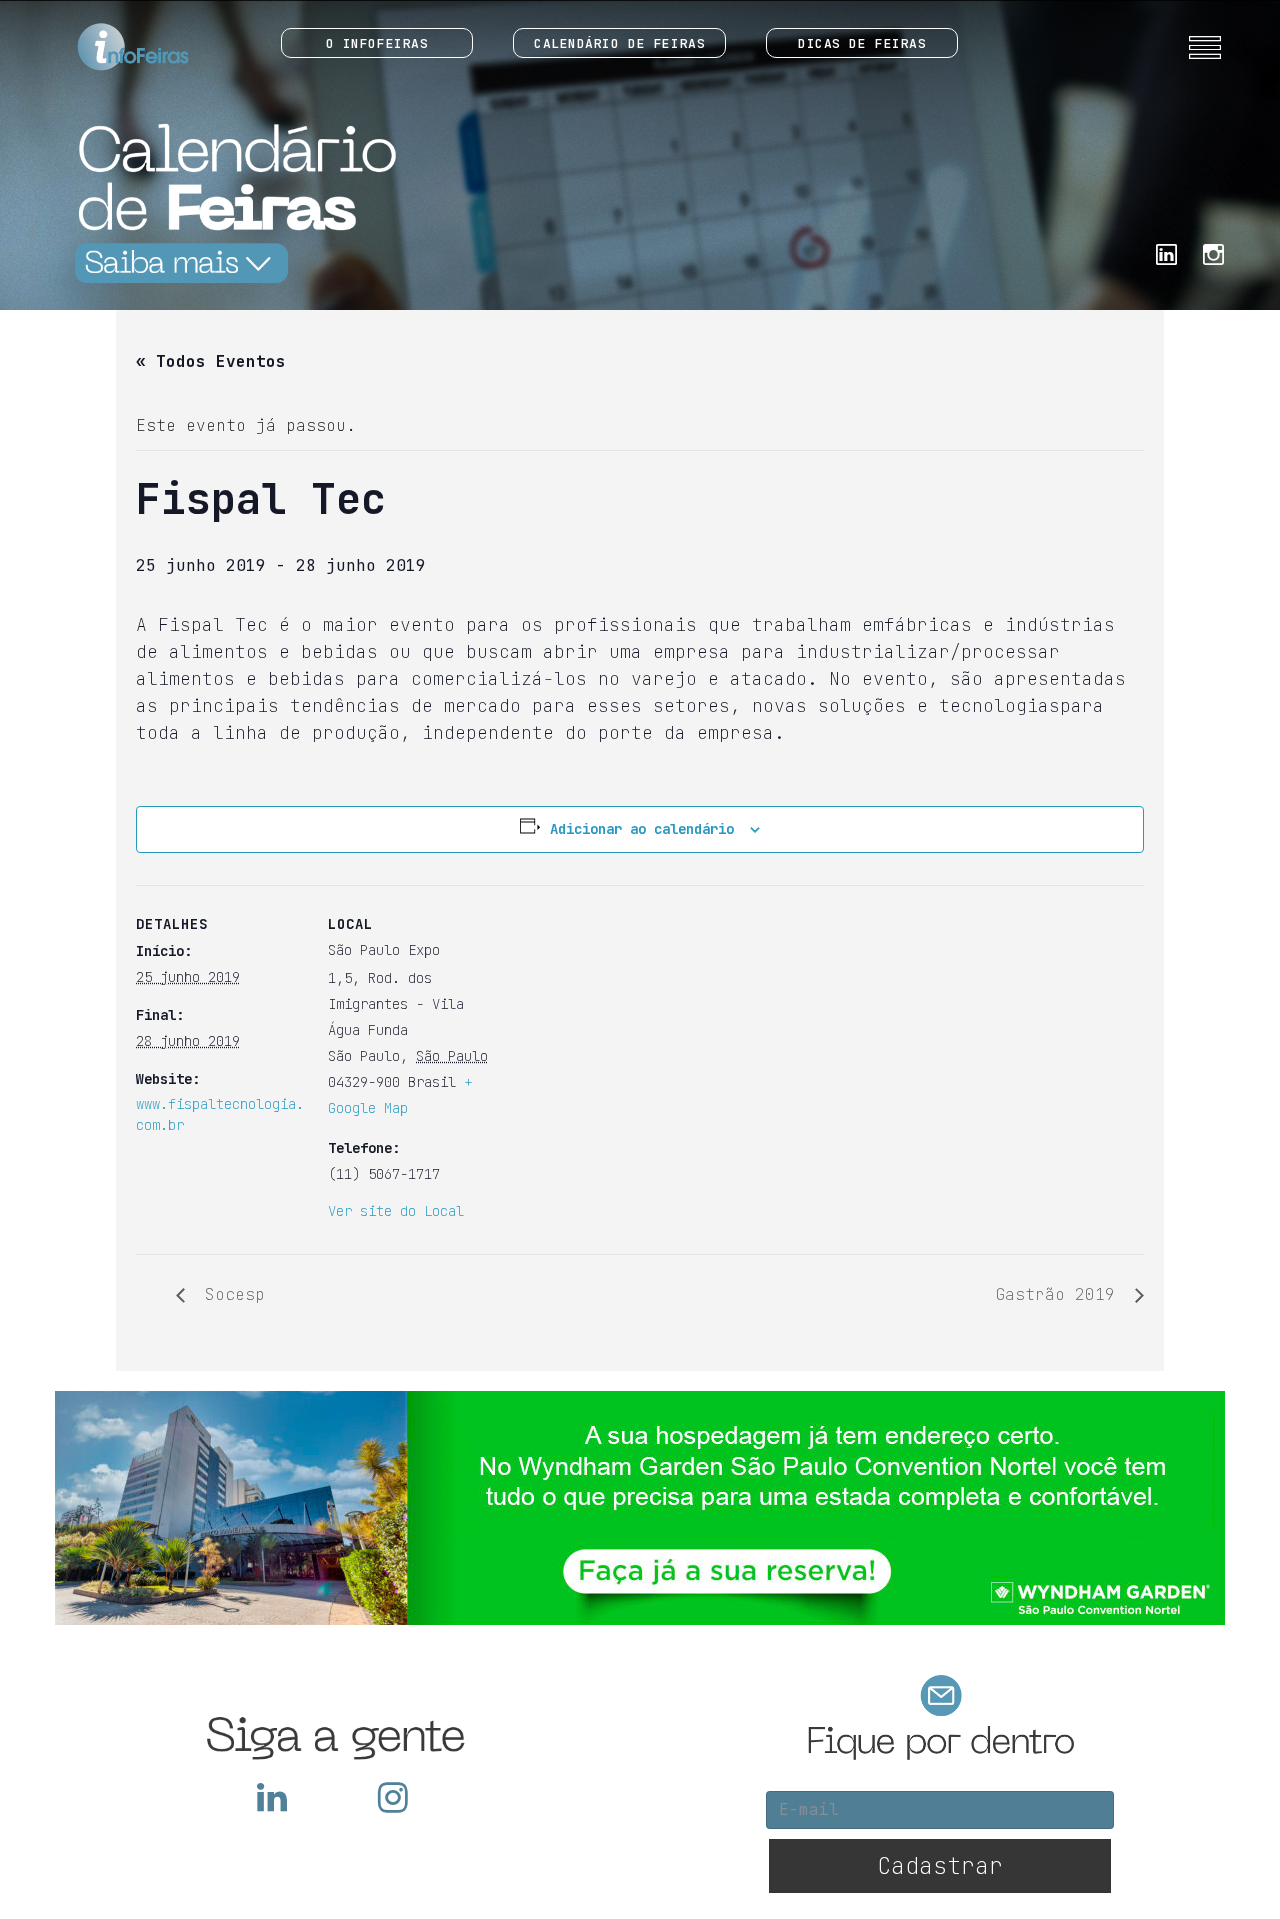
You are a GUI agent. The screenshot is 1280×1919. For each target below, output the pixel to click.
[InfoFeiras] (114, 47)
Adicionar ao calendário (642, 829)
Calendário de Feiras (619, 43)
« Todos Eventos (211, 361)
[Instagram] (1213, 252)
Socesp (230, 1294)
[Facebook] (1166, 252)
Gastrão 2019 (1060, 1294)
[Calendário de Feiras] (230, 202)
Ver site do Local (396, 1211)
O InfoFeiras (377, 43)
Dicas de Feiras (862, 43)
